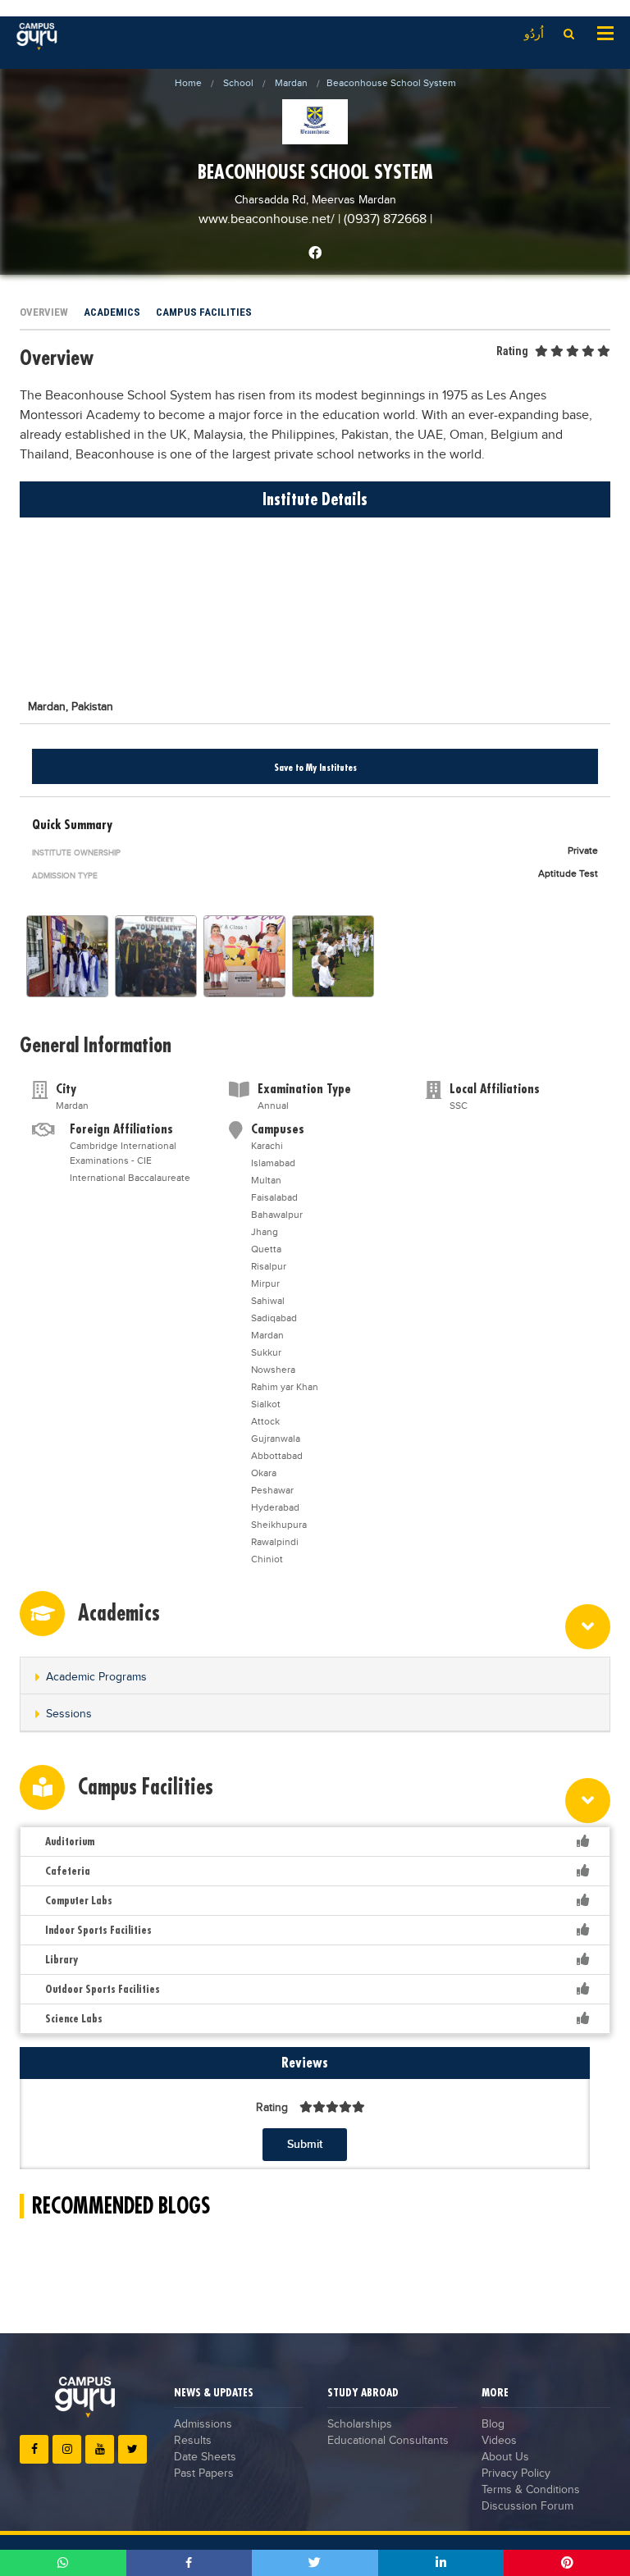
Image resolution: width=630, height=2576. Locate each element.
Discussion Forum (527, 2506)
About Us (505, 2457)
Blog (493, 2424)
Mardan (291, 83)
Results (193, 2441)
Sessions (69, 1714)
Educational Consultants (388, 2441)
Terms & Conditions (531, 2490)
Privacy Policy (516, 2473)
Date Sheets (205, 2457)
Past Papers (204, 2473)
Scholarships (360, 2424)
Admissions (203, 2424)
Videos (499, 2441)
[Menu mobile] (605, 32)
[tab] (315, 1676)
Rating (512, 351)
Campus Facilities (204, 312)
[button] (315, 1677)
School (238, 83)
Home (188, 83)
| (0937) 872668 (382, 219)
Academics (112, 312)
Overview (44, 312)
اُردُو (534, 34)
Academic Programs (96, 1677)
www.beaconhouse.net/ (268, 219)
